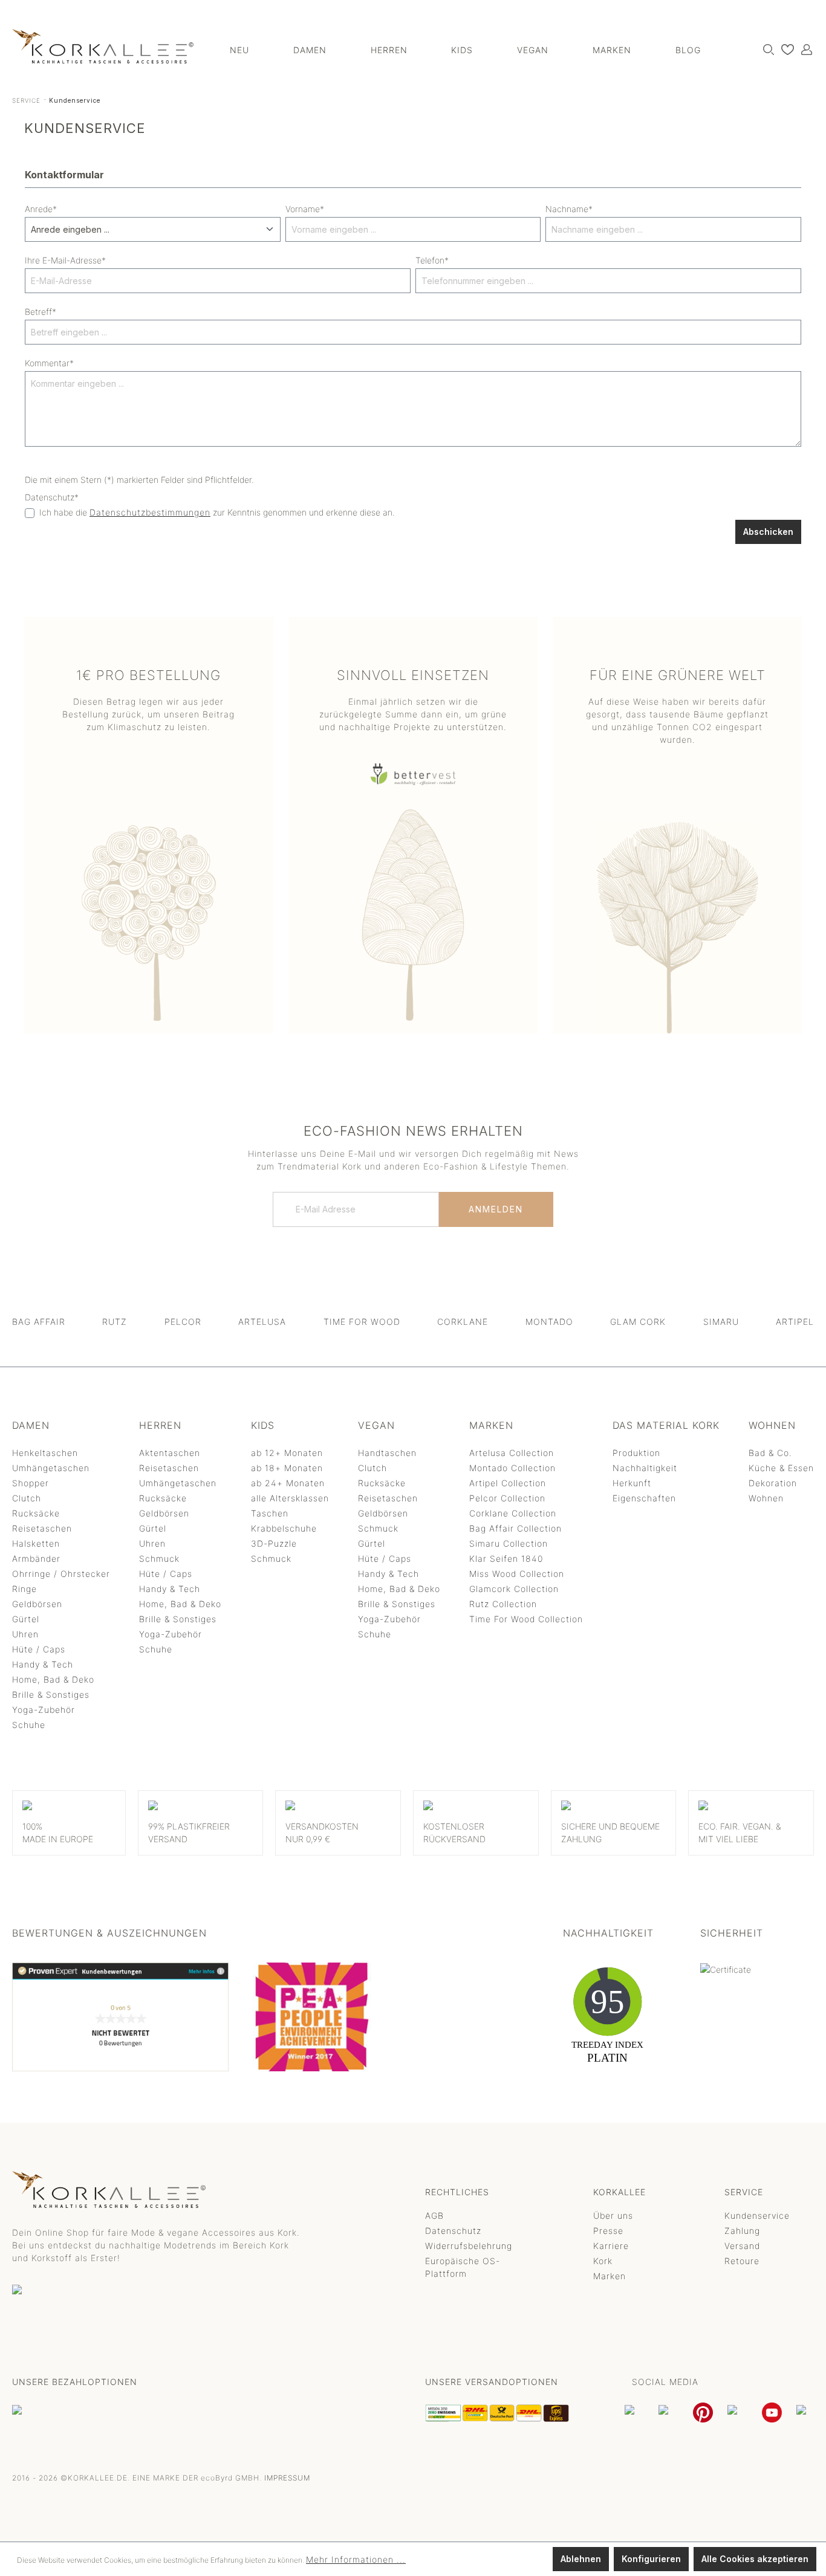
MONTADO (549, 1322)
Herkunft (632, 1483)
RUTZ (115, 1322)
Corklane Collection (513, 1513)
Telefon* (432, 260)
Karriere (611, 2246)
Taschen (270, 1513)
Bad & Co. (770, 1453)
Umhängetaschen (51, 1468)
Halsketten (36, 1543)
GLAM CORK (638, 1322)
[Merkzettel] (785, 49)
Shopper (31, 1483)
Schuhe (29, 1725)
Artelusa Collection (512, 1453)
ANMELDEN (496, 1209)
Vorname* (305, 209)
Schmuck (159, 1558)
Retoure (742, 2261)
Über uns (613, 2215)
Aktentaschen (170, 1453)
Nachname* (569, 209)
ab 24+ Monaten (288, 1483)
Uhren (25, 1634)
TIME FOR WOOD (362, 1322)
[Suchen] (766, 49)
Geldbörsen (37, 1604)
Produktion (636, 1453)
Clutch (27, 1498)
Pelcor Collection (507, 1498)
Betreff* (41, 312)
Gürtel (26, 1619)
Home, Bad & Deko (53, 1679)
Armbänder (36, 1558)
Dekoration (773, 1483)
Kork (603, 2261)
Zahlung (742, 2231)
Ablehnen (581, 2559)
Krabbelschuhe (284, 1528)
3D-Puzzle (274, 1543)
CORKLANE (463, 1322)
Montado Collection (512, 1468)
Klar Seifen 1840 (506, 1558)
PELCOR (183, 1322)
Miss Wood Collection (517, 1574)
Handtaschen (387, 1453)
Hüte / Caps (39, 1649)
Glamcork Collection (514, 1589)
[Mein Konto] (804, 49)
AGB (434, 2215)
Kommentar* (49, 363)
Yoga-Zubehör (44, 1710)
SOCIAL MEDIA (665, 2382)
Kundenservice (757, 2215)
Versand (742, 2246)
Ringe (24, 1589)
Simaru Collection (509, 1543)
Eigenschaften (644, 1498)
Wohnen (766, 1498)
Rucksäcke (36, 1513)
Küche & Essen (781, 1468)
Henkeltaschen (45, 1453)
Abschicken (768, 532)
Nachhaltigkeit (645, 1468)
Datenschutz (453, 2231)
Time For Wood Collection (526, 1619)
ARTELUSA (262, 1322)
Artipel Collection (508, 1483)
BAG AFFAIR (39, 1322)
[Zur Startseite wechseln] (103, 46)
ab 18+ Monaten (287, 1468)
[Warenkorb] (813, 45)
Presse (608, 2231)
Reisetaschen (42, 1528)
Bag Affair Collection (515, 1528)
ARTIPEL (795, 1322)
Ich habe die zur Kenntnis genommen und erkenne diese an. (217, 512)
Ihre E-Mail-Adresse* (65, 260)
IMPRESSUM (287, 2478)
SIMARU (721, 1322)
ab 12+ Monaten (287, 1453)
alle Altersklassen (290, 1498)
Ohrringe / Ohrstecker (61, 1574)
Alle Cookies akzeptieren (755, 2559)
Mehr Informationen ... (356, 2559)
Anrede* (41, 209)
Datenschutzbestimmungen (150, 512)
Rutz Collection (503, 1604)
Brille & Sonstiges (51, 1694)
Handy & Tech (43, 1664)
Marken (610, 2276)
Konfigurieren (651, 2559)
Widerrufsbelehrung (469, 2246)
